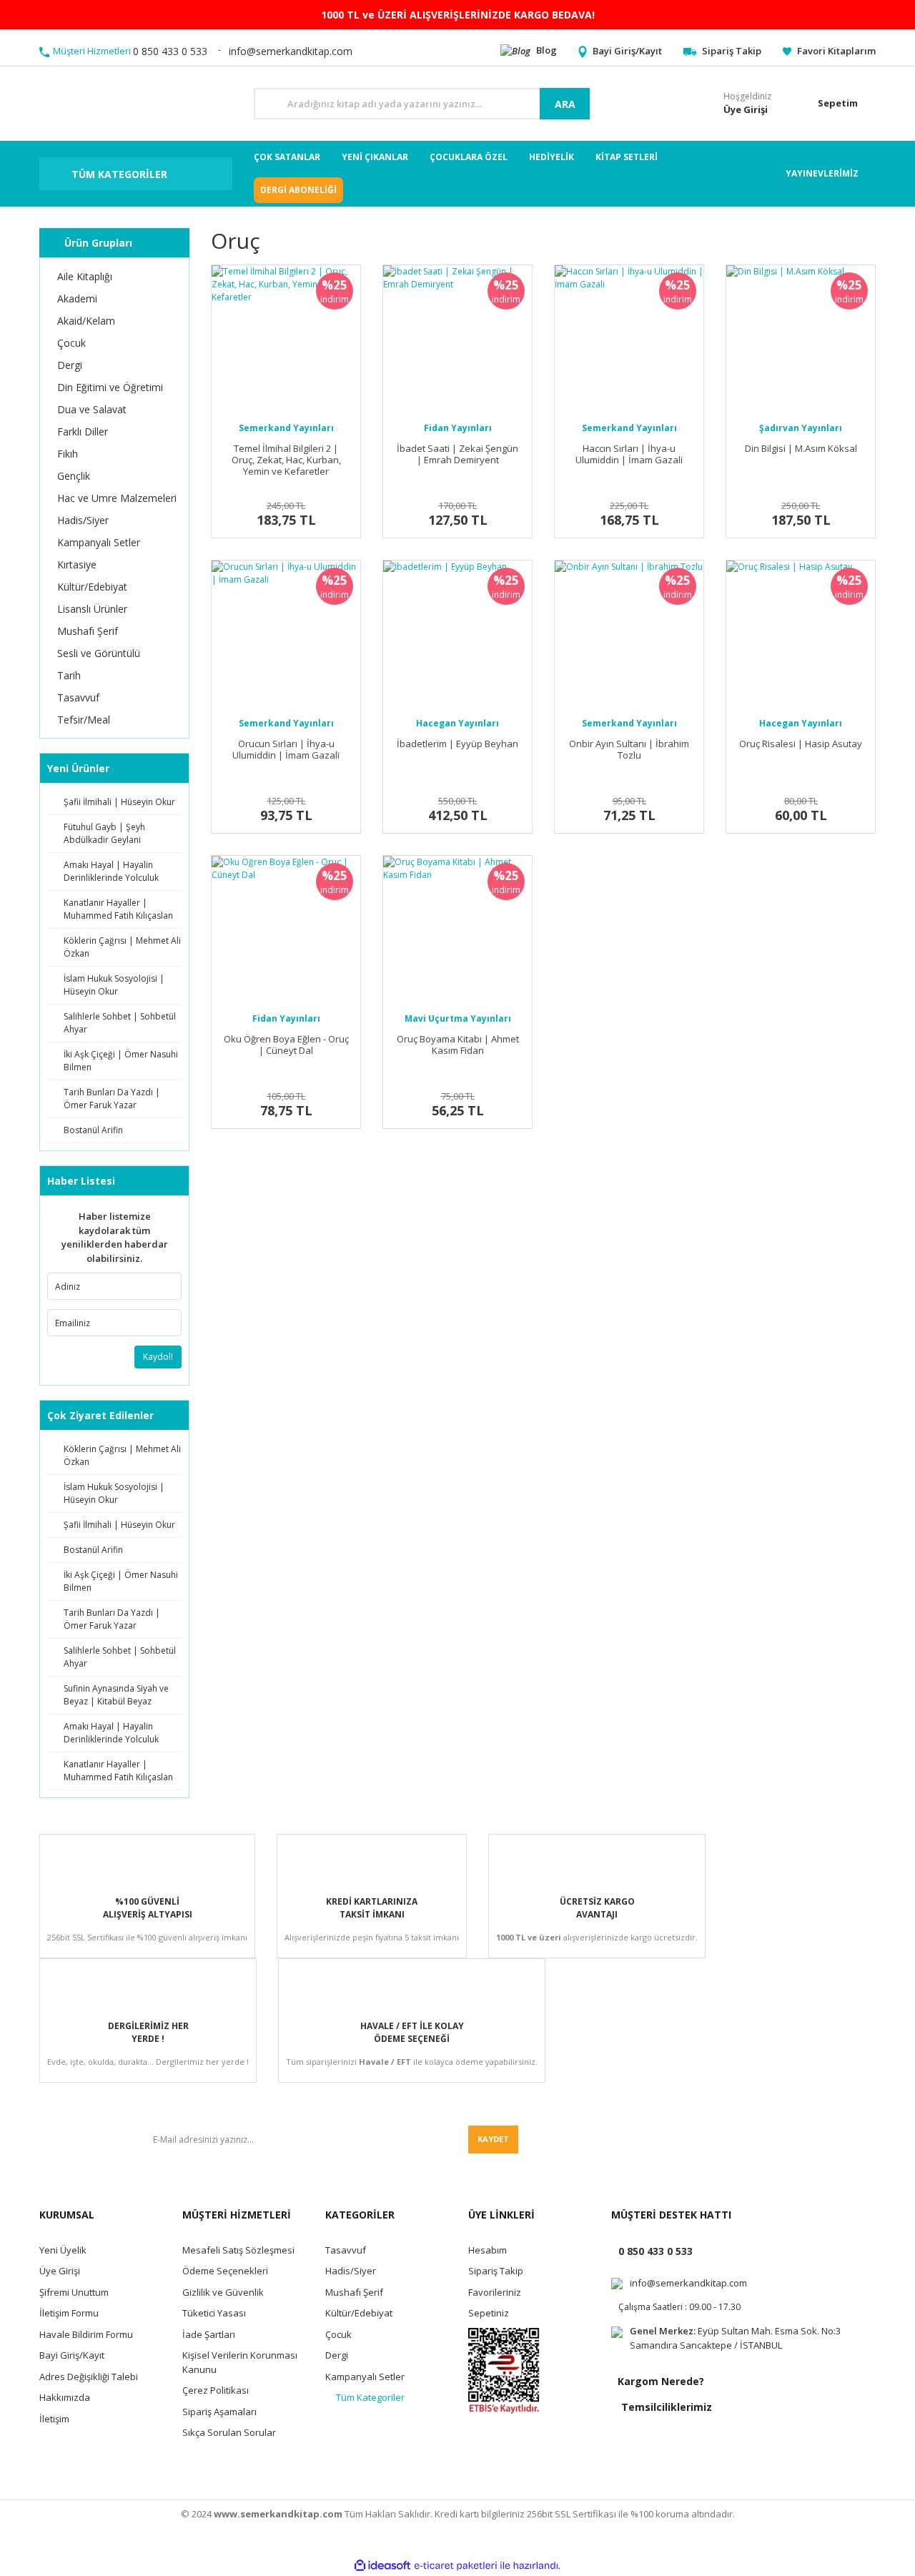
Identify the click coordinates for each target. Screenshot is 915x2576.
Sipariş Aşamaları (219, 2412)
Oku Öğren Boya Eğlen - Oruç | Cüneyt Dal (286, 1045)
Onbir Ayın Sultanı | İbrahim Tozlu (629, 750)
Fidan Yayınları (458, 428)
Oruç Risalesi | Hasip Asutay (801, 744)
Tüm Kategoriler (370, 2397)
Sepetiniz (489, 2313)
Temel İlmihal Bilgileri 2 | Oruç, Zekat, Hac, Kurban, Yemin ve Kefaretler (286, 460)
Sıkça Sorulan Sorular (229, 2432)
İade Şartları (209, 2334)
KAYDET (493, 2139)
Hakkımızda (65, 2397)
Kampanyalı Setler (365, 2377)
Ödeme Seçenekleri (225, 2271)
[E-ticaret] (456, 2566)
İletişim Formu (69, 2313)
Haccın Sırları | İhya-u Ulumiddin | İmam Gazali (629, 454)
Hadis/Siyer (351, 2271)
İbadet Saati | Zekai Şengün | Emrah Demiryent (457, 454)
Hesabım (488, 2250)
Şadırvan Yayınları (801, 428)
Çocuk (338, 2334)
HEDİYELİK (552, 157)
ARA (565, 104)
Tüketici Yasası (214, 2313)
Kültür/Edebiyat (359, 2313)
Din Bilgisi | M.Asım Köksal (801, 449)
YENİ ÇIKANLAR (375, 157)
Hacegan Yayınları (457, 723)
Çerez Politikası (216, 2390)
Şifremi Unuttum (74, 2292)
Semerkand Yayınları (286, 428)
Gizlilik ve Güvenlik (223, 2292)
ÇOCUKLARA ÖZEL (469, 157)
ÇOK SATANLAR (287, 157)
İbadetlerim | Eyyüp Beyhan (457, 744)
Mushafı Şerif (354, 2292)
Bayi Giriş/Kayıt (72, 2355)
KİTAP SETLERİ (627, 157)
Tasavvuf (346, 2250)
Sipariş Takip (496, 2271)
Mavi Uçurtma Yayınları (458, 1018)
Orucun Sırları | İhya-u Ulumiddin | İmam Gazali (286, 750)
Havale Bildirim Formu (86, 2334)
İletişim (54, 2419)
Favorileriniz (495, 2292)
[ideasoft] (382, 2566)
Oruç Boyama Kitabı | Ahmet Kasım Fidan (458, 1045)
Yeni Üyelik (63, 2250)
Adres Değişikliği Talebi (89, 2377)
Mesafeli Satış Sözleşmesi (238, 2250)
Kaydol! (158, 1357)
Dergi (337, 2355)
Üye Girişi (60, 2271)
